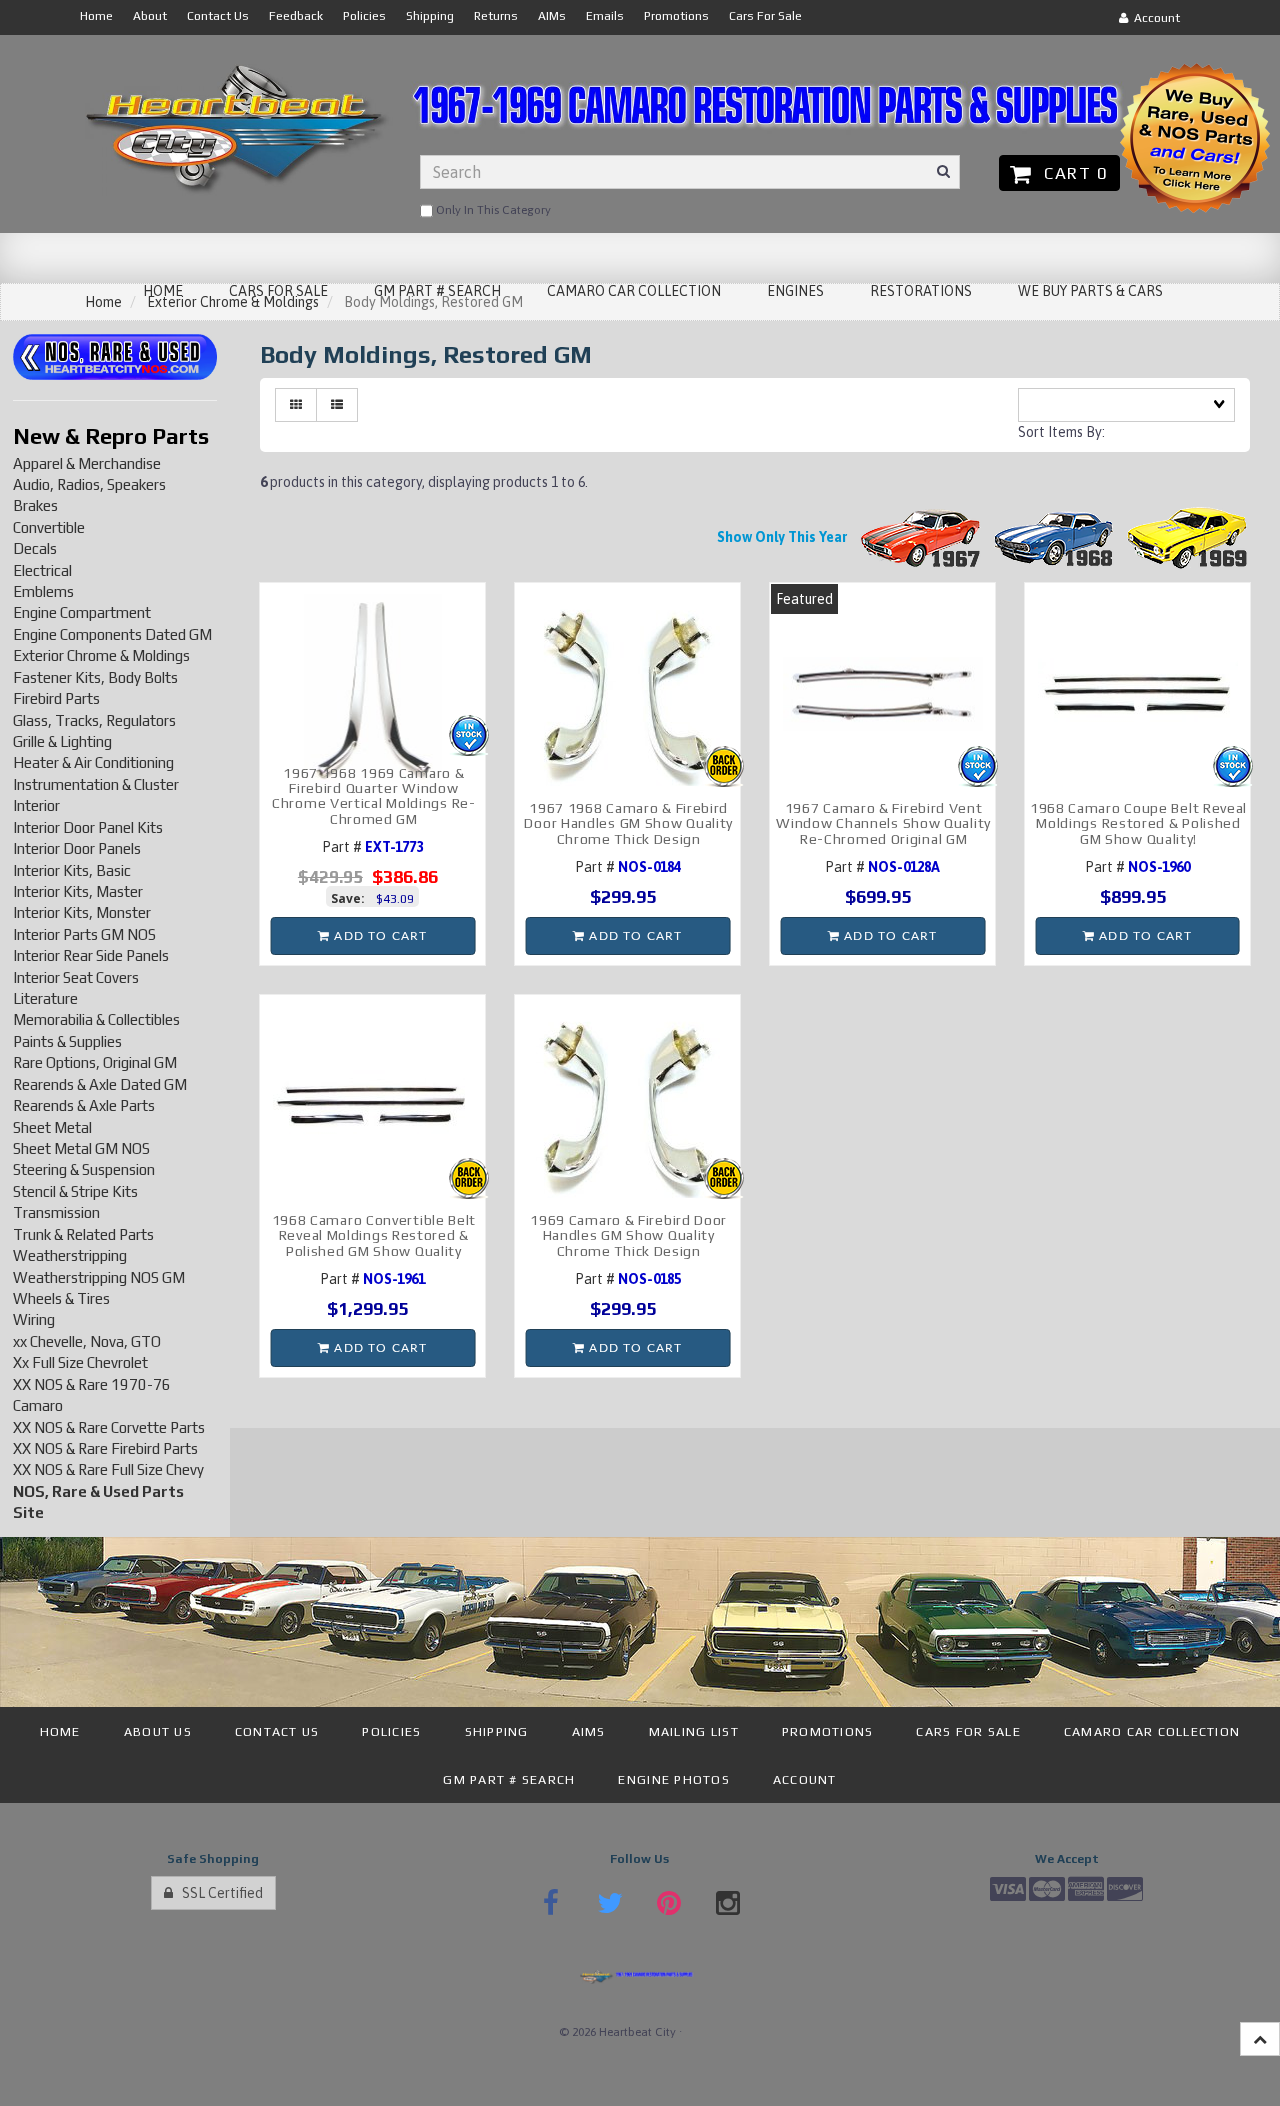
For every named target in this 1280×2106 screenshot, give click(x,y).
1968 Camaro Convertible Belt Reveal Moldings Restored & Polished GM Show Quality (374, 1235)
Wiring (34, 1319)
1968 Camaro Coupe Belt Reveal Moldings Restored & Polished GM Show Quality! (1138, 823)
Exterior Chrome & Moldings (101, 655)
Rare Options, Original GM (95, 1062)
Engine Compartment (82, 612)
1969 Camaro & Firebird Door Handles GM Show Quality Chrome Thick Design (628, 1235)
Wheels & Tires (61, 1298)
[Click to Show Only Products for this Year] (921, 537)
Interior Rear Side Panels (91, 955)
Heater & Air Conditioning (93, 762)
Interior (36, 805)
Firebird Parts (56, 698)
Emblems (43, 591)
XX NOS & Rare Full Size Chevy (108, 1469)
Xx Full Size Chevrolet (80, 1362)
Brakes (35, 505)
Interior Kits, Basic (72, 870)
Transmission (56, 1212)
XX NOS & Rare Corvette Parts (109, 1427)
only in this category (492, 210)
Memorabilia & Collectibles (96, 1019)
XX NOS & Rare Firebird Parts (105, 1448)
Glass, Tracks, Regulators (94, 720)
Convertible (49, 527)
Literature (45, 998)
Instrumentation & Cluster (96, 784)
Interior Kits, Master (78, 891)
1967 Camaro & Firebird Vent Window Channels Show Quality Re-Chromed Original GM (883, 823)
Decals (35, 548)
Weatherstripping (70, 1255)
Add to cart (378, 936)
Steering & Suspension (84, 1169)
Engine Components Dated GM (112, 634)
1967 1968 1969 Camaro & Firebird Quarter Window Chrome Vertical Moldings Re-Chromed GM (374, 796)
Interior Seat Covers (76, 977)
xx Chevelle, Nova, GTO (87, 1341)
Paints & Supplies (67, 1041)
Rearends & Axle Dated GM (100, 1084)
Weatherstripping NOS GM (99, 1277)
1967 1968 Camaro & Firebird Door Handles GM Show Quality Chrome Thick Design (628, 823)
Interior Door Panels (77, 848)
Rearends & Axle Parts (84, 1105)
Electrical (42, 570)
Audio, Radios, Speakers (89, 484)
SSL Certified (218, 1893)
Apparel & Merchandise (87, 463)
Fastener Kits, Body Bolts (95, 677)
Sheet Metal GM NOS (81, 1148)
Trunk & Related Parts (83, 1234)
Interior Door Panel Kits (88, 827)
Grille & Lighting (62, 741)
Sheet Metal (52, 1127)
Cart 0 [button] (1071, 173)
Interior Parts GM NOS (84, 934)
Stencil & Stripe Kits (75, 1191)
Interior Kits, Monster (82, 912)
